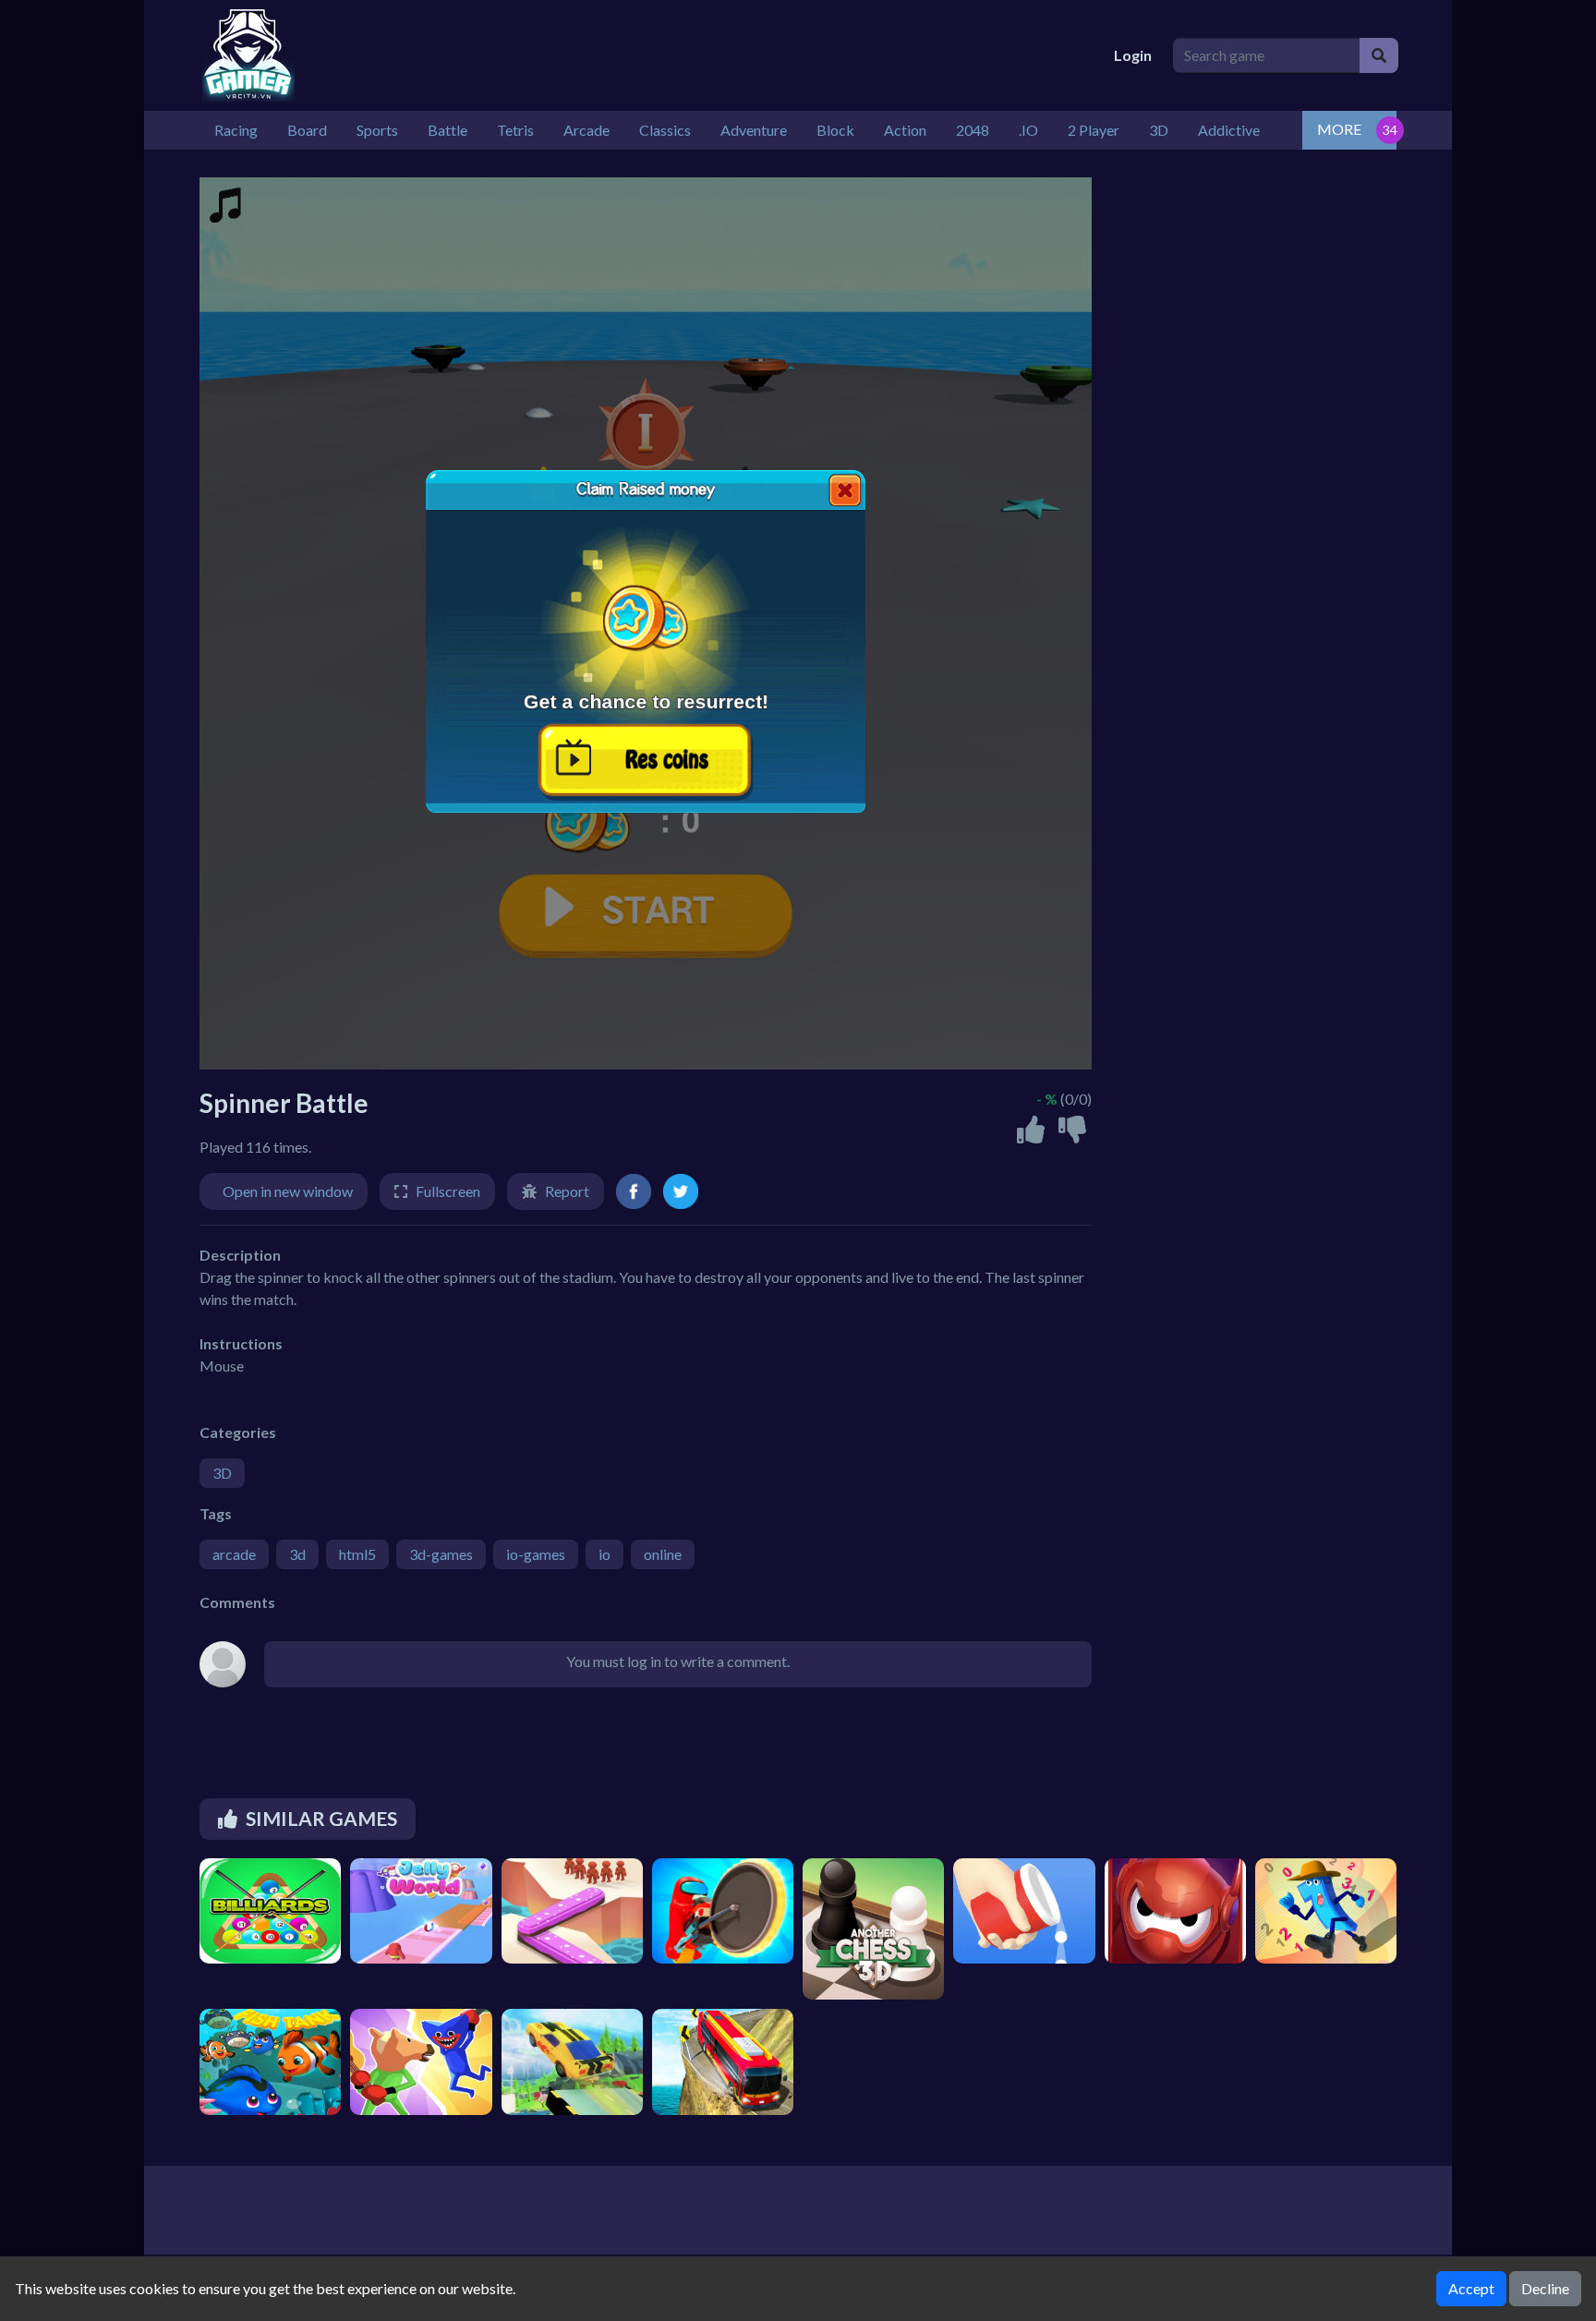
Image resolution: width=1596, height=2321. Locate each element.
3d (297, 1554)
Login (1133, 55)
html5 (357, 1554)
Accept (1471, 2288)
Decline (1545, 2288)
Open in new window (288, 1191)
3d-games (441, 1554)
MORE (1339, 129)
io (605, 1554)
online (663, 1554)
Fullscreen (448, 1191)
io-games (536, 1554)
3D (222, 1473)
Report (567, 1191)
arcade (234, 1554)
